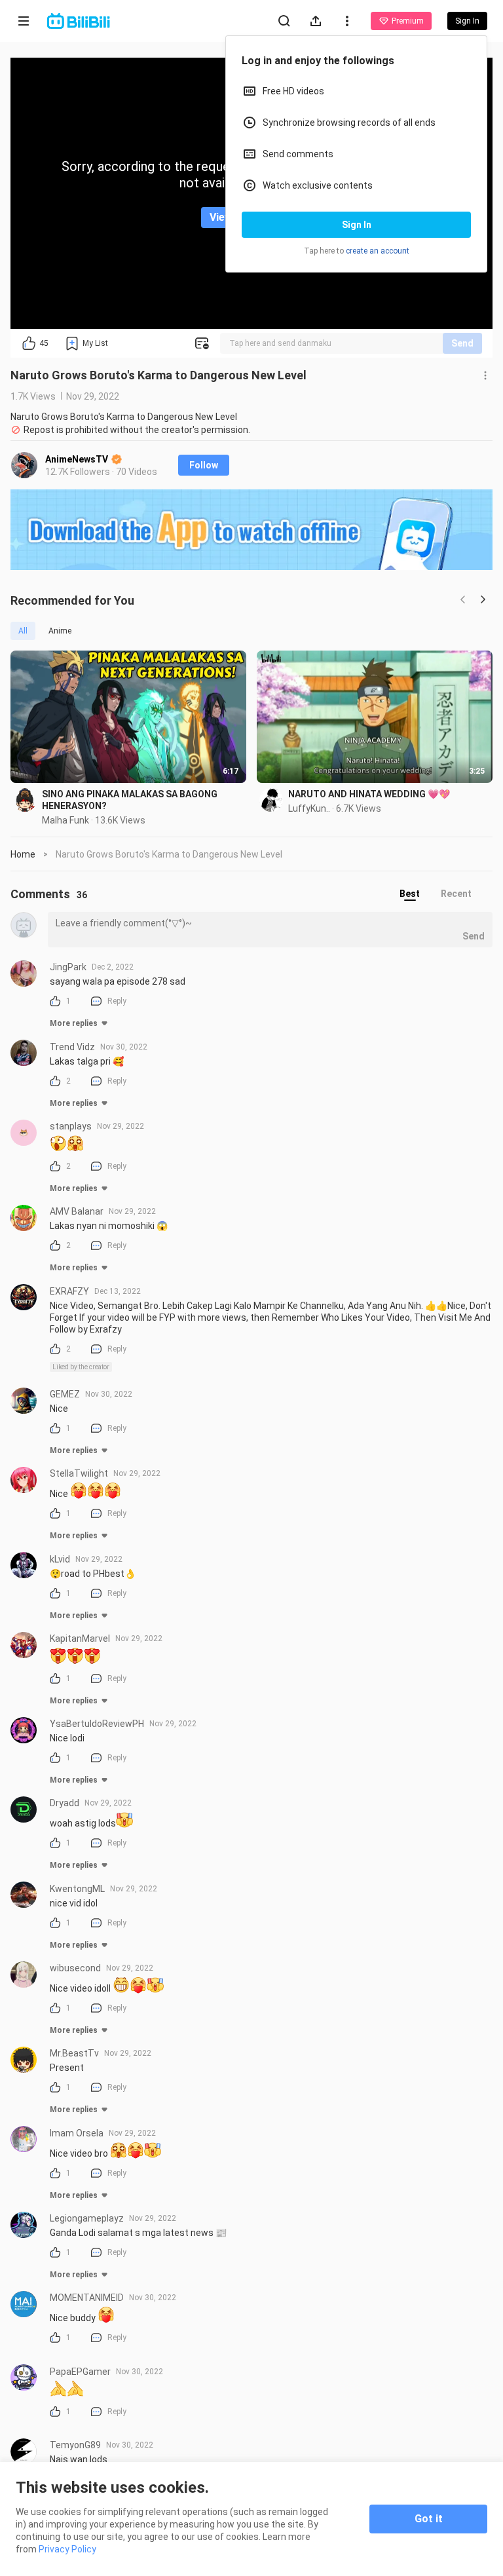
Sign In (357, 225)
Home (23, 854)
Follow (204, 465)
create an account (378, 251)
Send (462, 343)
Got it (429, 2519)
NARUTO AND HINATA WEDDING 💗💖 (369, 794)
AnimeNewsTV (78, 459)
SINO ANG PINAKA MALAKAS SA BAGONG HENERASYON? (130, 800)
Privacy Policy (67, 2549)
